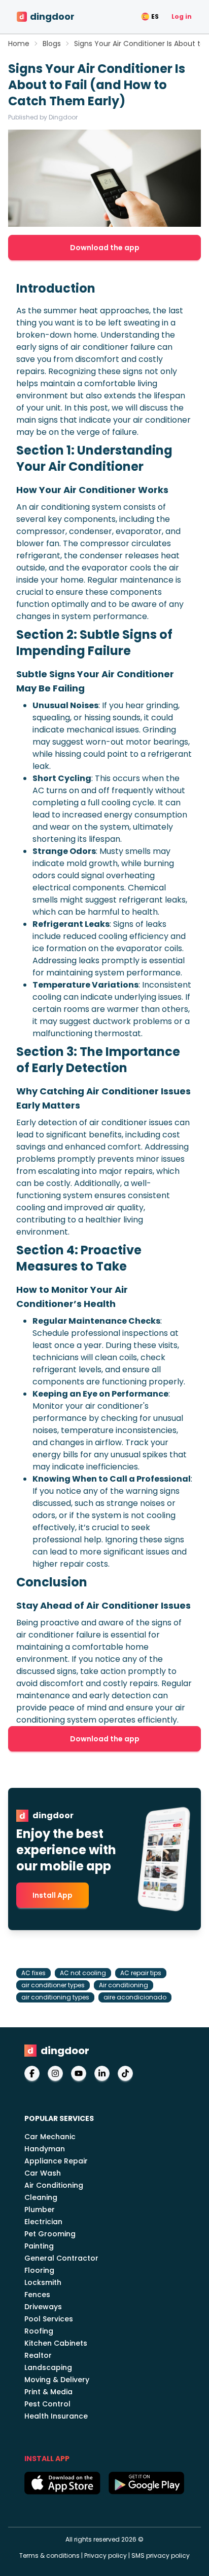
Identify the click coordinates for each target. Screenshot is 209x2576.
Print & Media (48, 2392)
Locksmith (43, 2282)
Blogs (52, 44)
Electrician (43, 2222)
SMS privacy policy (161, 2555)
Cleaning (41, 2197)
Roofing (39, 2331)
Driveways (43, 2307)
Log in (182, 16)
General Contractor (61, 2258)
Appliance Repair (56, 2161)
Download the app (105, 248)
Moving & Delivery (57, 2380)
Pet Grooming (50, 2234)
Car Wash (43, 2173)
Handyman (45, 2149)
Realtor (38, 2355)
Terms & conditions (49, 2555)
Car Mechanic (50, 2137)
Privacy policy (106, 2555)
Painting (39, 2246)
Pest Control (47, 2404)
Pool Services (49, 2319)
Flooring (39, 2270)
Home (19, 44)
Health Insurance (56, 2416)
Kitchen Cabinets (56, 2343)
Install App (53, 1895)
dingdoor (52, 16)
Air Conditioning (54, 2185)
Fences (37, 2295)
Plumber (40, 2210)
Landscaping (48, 2367)
